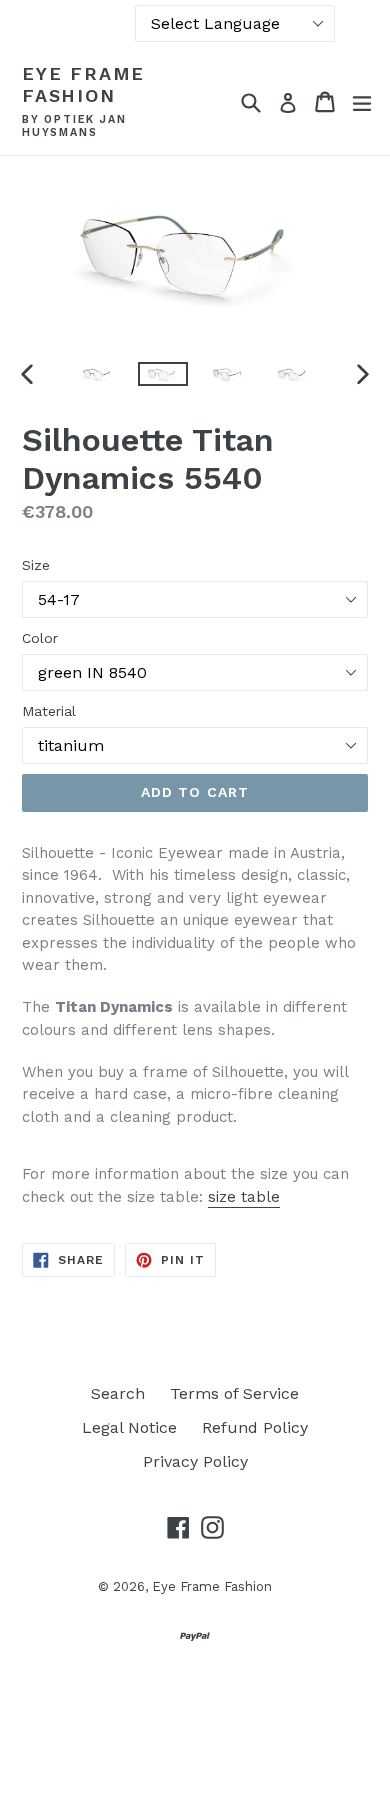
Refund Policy (255, 1427)
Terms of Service (234, 1393)
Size (36, 565)
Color (40, 638)
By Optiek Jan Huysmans (74, 126)
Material (49, 711)
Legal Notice (129, 1427)
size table (244, 1197)
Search (118, 1393)
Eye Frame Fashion (83, 84)
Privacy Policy (195, 1461)
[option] (97, 374)
